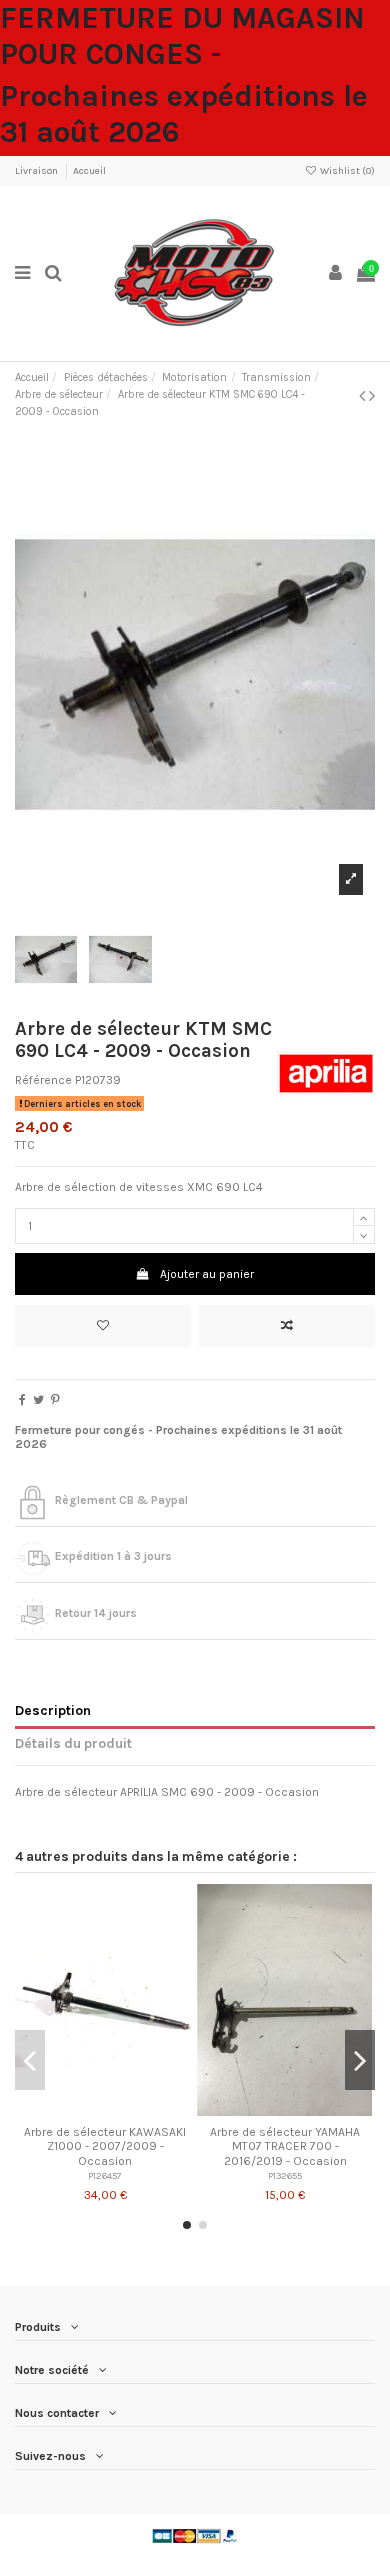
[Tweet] (38, 1400)
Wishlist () (346, 171)
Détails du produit (73, 1743)
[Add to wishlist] (103, 1326)
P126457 (105, 2175)
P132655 (285, 2175)
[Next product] (372, 396)
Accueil (89, 171)
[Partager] (22, 1400)
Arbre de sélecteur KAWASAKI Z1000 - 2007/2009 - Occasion (105, 2146)
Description (53, 1710)
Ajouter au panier (207, 1274)
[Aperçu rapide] (129, 2110)
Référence (43, 1080)
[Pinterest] (55, 1400)
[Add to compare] (287, 1326)
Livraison (37, 171)
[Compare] (105, 2110)
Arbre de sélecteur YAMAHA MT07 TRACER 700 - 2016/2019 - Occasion (285, 2146)
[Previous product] (364, 396)
